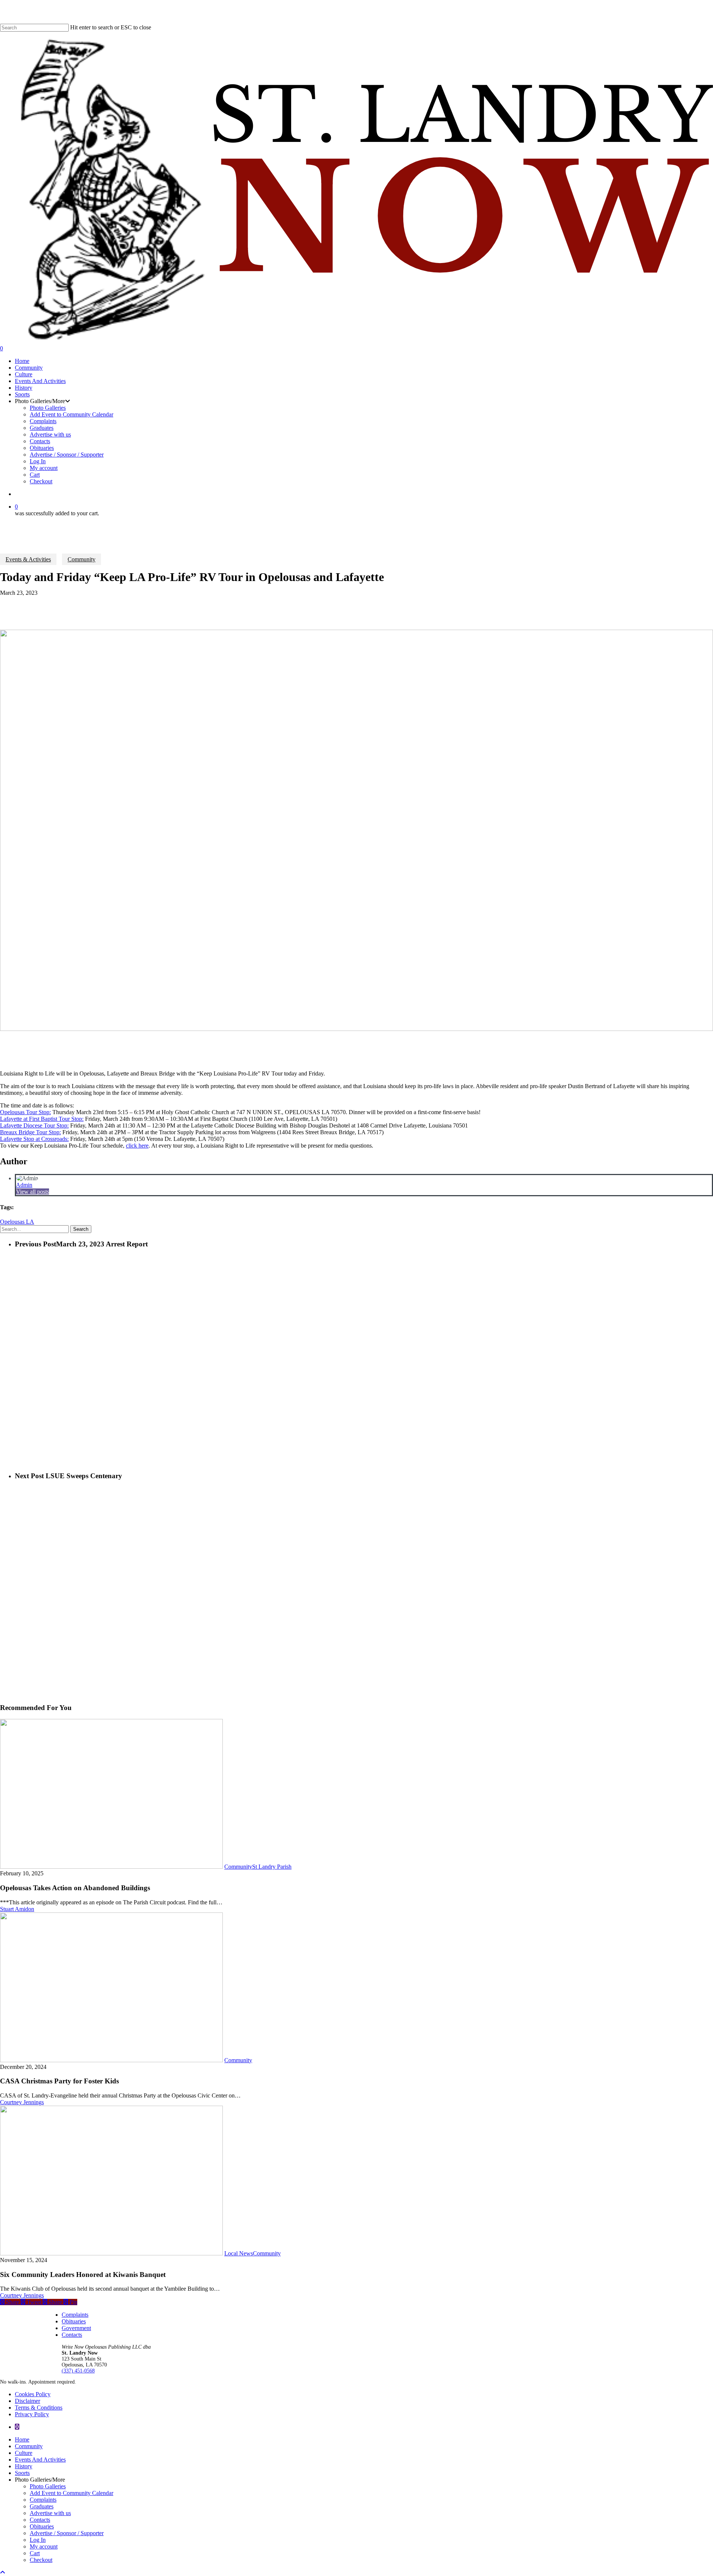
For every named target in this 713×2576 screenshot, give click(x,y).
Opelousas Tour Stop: (25, 1112)
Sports (22, 2473)
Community (82, 559)
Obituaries (74, 2321)
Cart (35, 2553)
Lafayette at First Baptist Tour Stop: (42, 1119)
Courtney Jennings (22, 2102)
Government (76, 2328)
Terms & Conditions (39, 2408)
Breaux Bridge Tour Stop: (30, 1132)
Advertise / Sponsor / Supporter (67, 2533)
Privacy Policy (32, 2414)
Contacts (72, 2335)
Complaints (75, 2315)
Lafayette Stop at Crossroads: (34, 1139)
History (24, 2466)
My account (44, 2546)
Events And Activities (40, 2460)
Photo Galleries (48, 2486)
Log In (38, 2540)
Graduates (42, 2506)
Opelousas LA (17, 1222)
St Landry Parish (272, 1867)
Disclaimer (27, 2401)
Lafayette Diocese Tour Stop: (34, 1125)
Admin (24, 1185)
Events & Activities (28, 559)
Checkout (41, 2560)
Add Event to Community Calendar (71, 2493)
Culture (24, 2453)
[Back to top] (3, 2572)
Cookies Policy (33, 2394)
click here (137, 1146)
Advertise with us (50, 2513)
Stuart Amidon (17, 1909)
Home (22, 2439)
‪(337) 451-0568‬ (78, 2371)
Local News (239, 2253)
